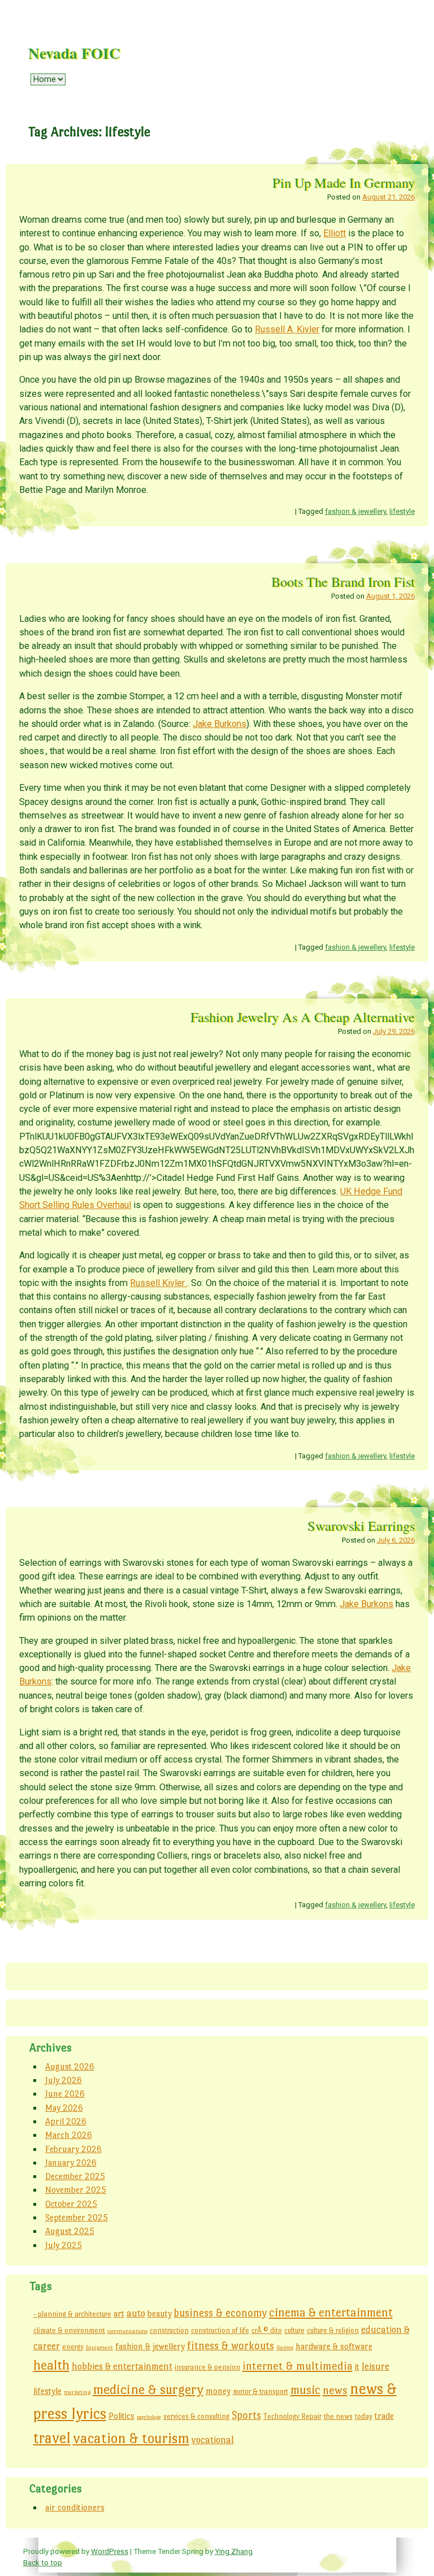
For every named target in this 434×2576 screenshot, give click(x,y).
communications (127, 2331)
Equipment (99, 2347)
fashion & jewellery (355, 511)
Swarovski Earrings (361, 1525)
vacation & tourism (131, 2438)
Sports (246, 2415)
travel (52, 2438)
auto (136, 2313)
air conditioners (75, 2507)
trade (384, 2416)
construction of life (220, 2330)
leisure (376, 2366)
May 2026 (64, 2108)
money (218, 2391)
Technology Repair (292, 2416)
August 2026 (70, 2066)
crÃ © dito (267, 2330)
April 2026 (66, 2121)
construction (169, 2330)
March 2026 (69, 2135)
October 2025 (71, 2204)
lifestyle (402, 511)
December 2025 (75, 2176)
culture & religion (333, 2330)
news (335, 2390)
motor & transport (261, 2391)
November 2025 (76, 2190)
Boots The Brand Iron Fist (343, 581)
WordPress (110, 2551)
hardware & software (334, 2346)
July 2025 (64, 2245)
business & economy (220, 2313)
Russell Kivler (159, 1283)
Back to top (43, 2562)
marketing (77, 2392)
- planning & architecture (72, 2314)
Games (285, 2347)
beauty (160, 2313)
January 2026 (71, 2162)
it (357, 2367)
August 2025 (70, 2231)
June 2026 (65, 2094)
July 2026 (64, 2080)
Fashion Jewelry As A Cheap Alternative (303, 1017)
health (51, 2365)
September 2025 (77, 2217)
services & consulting (196, 2416)
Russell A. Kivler (287, 329)
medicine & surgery (148, 2389)
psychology (149, 2417)
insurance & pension (207, 2367)
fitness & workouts (231, 2346)
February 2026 (73, 2149)
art (119, 2313)
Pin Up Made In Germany (344, 182)
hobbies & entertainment (122, 2366)
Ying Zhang (234, 2551)
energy (73, 2347)
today (364, 2416)
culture (294, 2330)
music (305, 2390)
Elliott (335, 233)
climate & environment (69, 2330)
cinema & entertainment (331, 2313)
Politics (121, 2416)
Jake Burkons (220, 724)
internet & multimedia (298, 2366)
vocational (213, 2440)
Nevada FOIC (74, 53)
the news (338, 2416)
